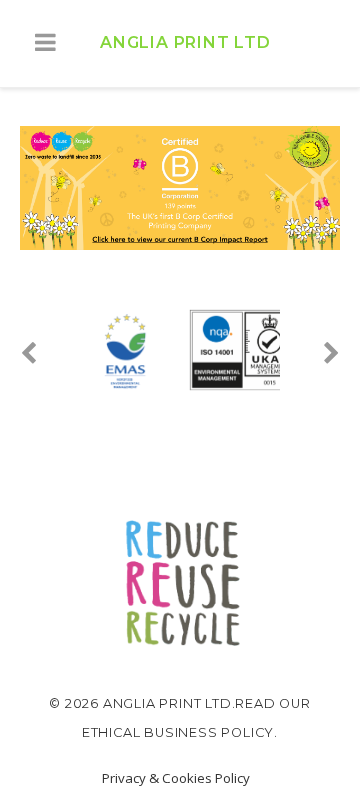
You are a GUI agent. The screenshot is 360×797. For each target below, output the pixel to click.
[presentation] (45, 354)
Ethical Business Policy (178, 732)
